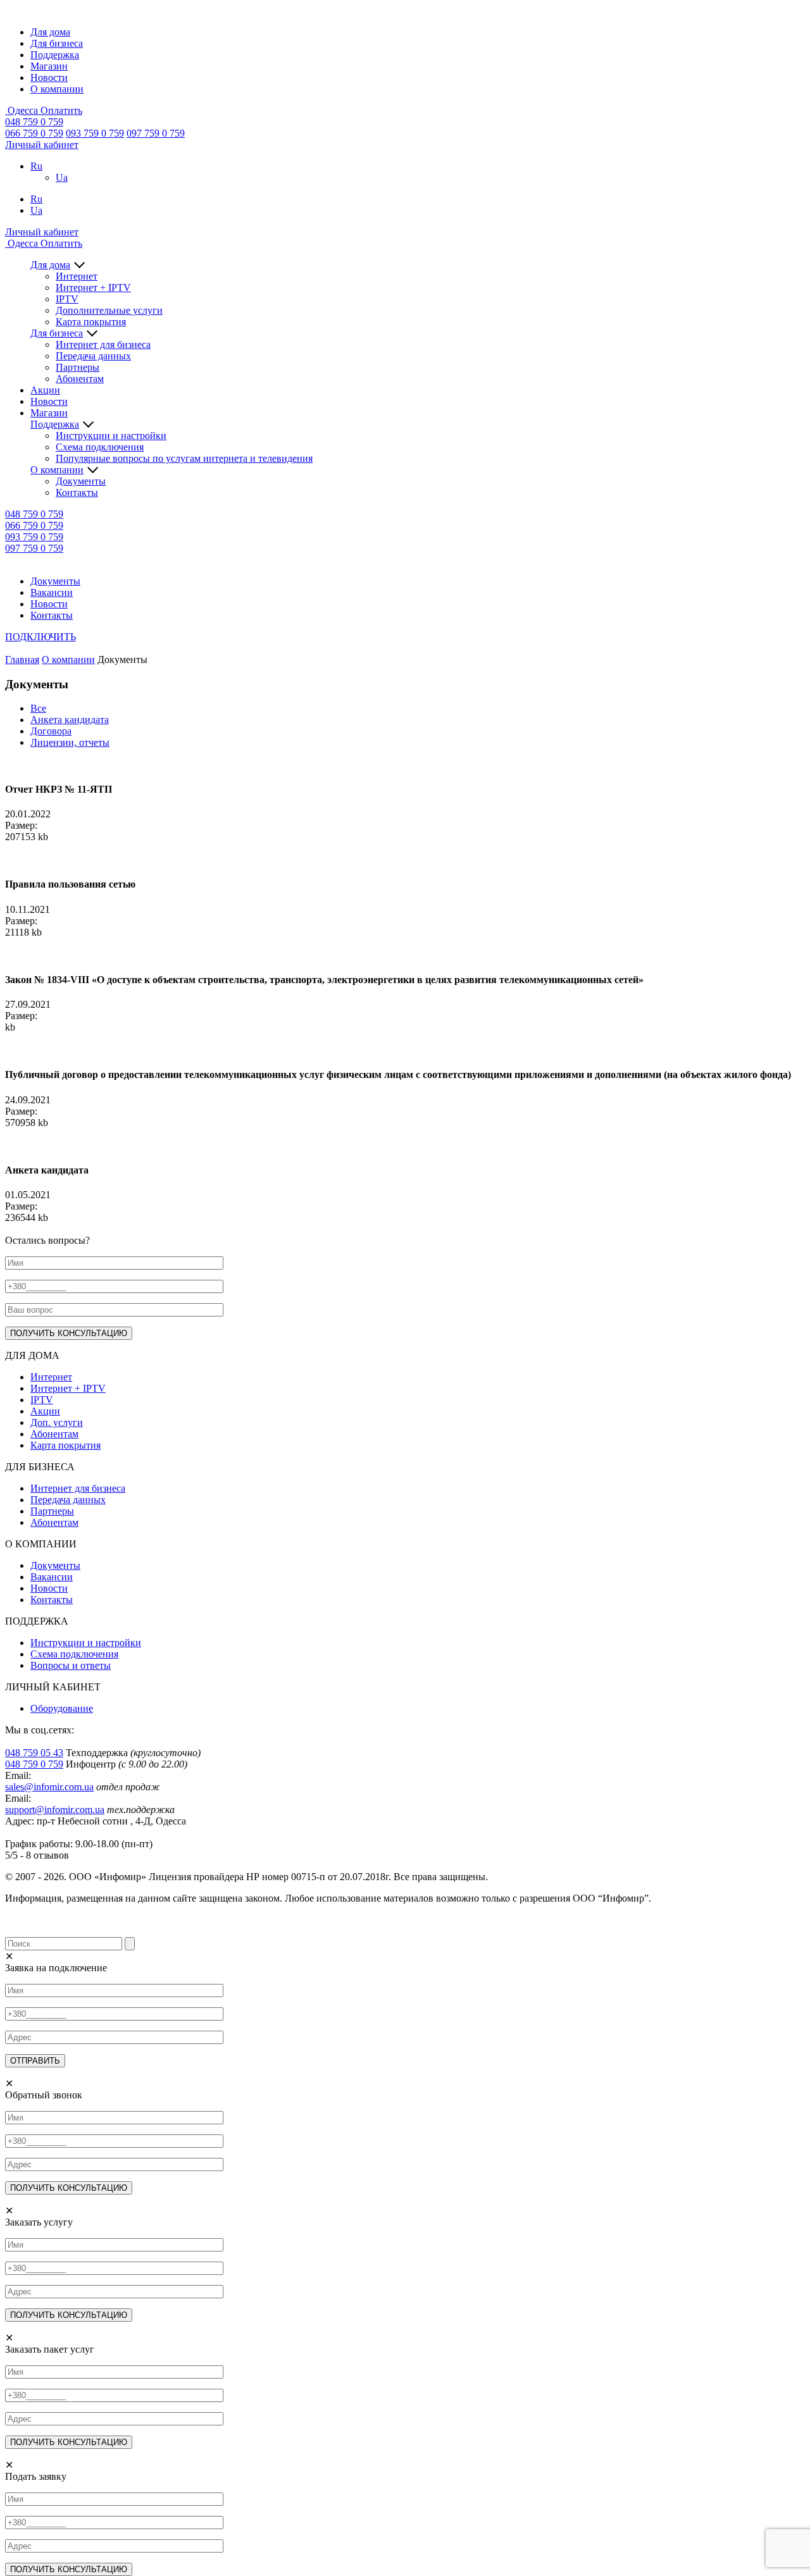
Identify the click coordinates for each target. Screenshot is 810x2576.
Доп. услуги (57, 1422)
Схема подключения (100, 447)
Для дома (50, 32)
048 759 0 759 (34, 122)
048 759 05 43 (34, 1753)
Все (38, 708)
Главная (22, 659)
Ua (62, 177)
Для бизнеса (57, 43)
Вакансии (52, 592)
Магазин (49, 66)
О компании (57, 89)
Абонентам (80, 379)
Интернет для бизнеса (103, 344)
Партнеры (78, 367)
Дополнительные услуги (109, 310)
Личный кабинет (42, 145)
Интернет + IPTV (93, 288)
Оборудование (62, 1708)
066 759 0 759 (34, 133)
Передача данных (93, 356)
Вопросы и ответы (71, 1665)
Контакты (77, 492)
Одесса (23, 110)
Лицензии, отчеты (70, 742)
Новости (49, 77)
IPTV (67, 299)
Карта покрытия (91, 322)
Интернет (77, 276)
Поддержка (55, 55)
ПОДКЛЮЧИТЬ (40, 637)
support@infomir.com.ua (55, 1810)
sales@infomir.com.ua (49, 1787)
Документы (81, 481)
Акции (45, 390)
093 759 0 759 (95, 133)
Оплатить (61, 110)
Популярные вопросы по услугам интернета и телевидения (184, 458)
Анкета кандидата (70, 720)
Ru (36, 166)
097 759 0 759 (156, 133)
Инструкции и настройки (111, 436)
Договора (51, 731)
